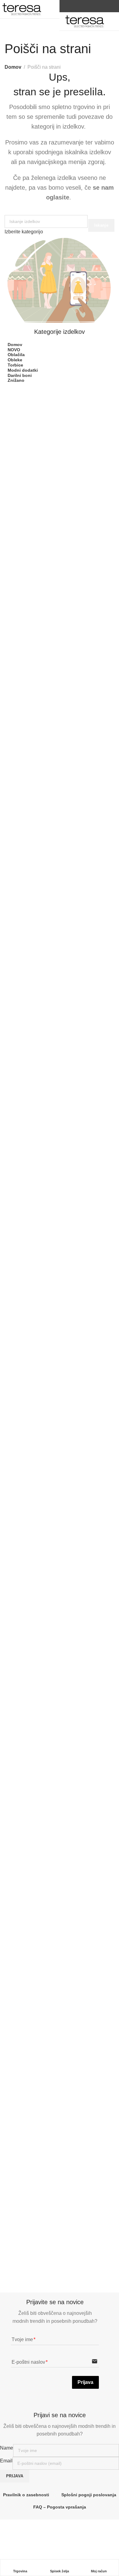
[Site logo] (22, 9)
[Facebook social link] (87, 6)
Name (7, 2448)
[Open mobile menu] (52, 6)
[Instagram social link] (95, 6)
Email (6, 2461)
